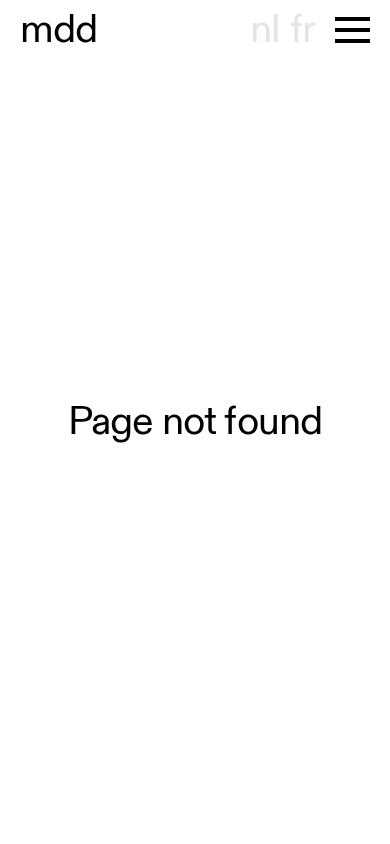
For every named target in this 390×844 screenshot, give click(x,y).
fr (302, 30)
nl (264, 30)
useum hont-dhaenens (59, 30)
